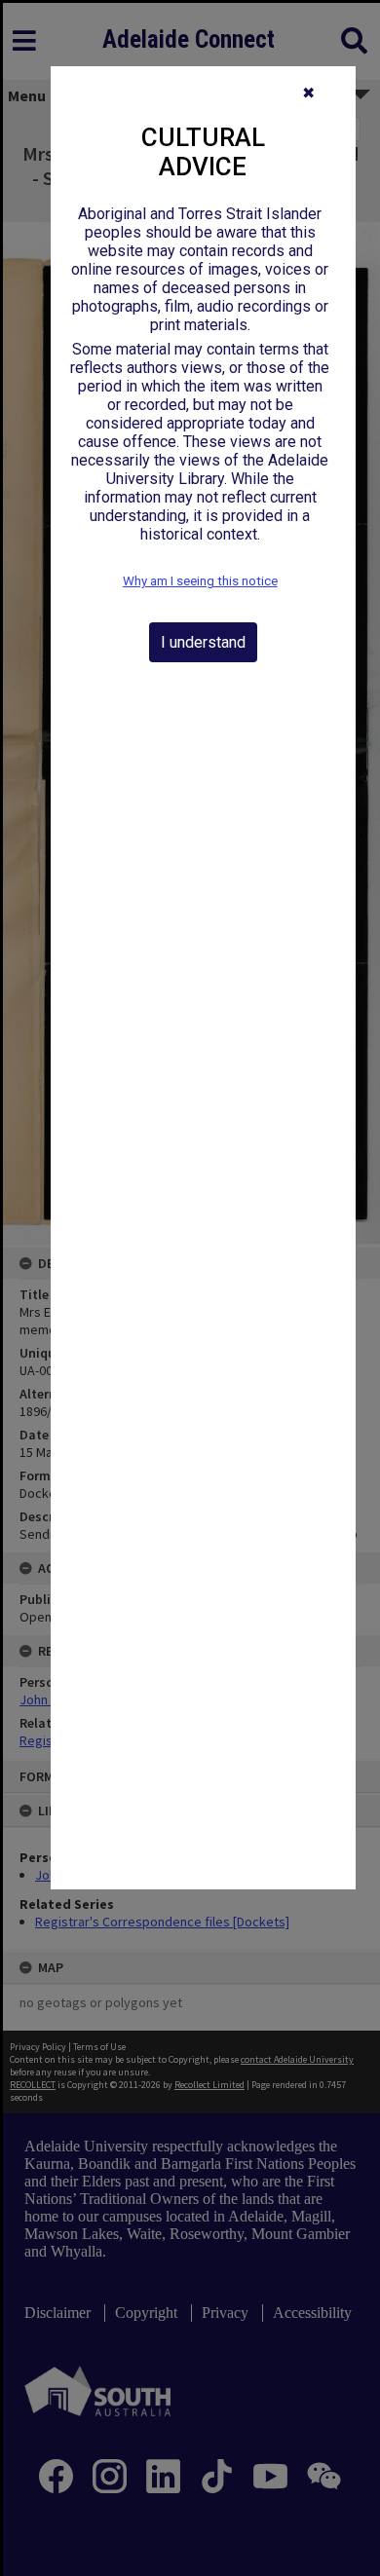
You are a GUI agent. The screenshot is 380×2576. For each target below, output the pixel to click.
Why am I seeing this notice (200, 581)
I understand (203, 642)
